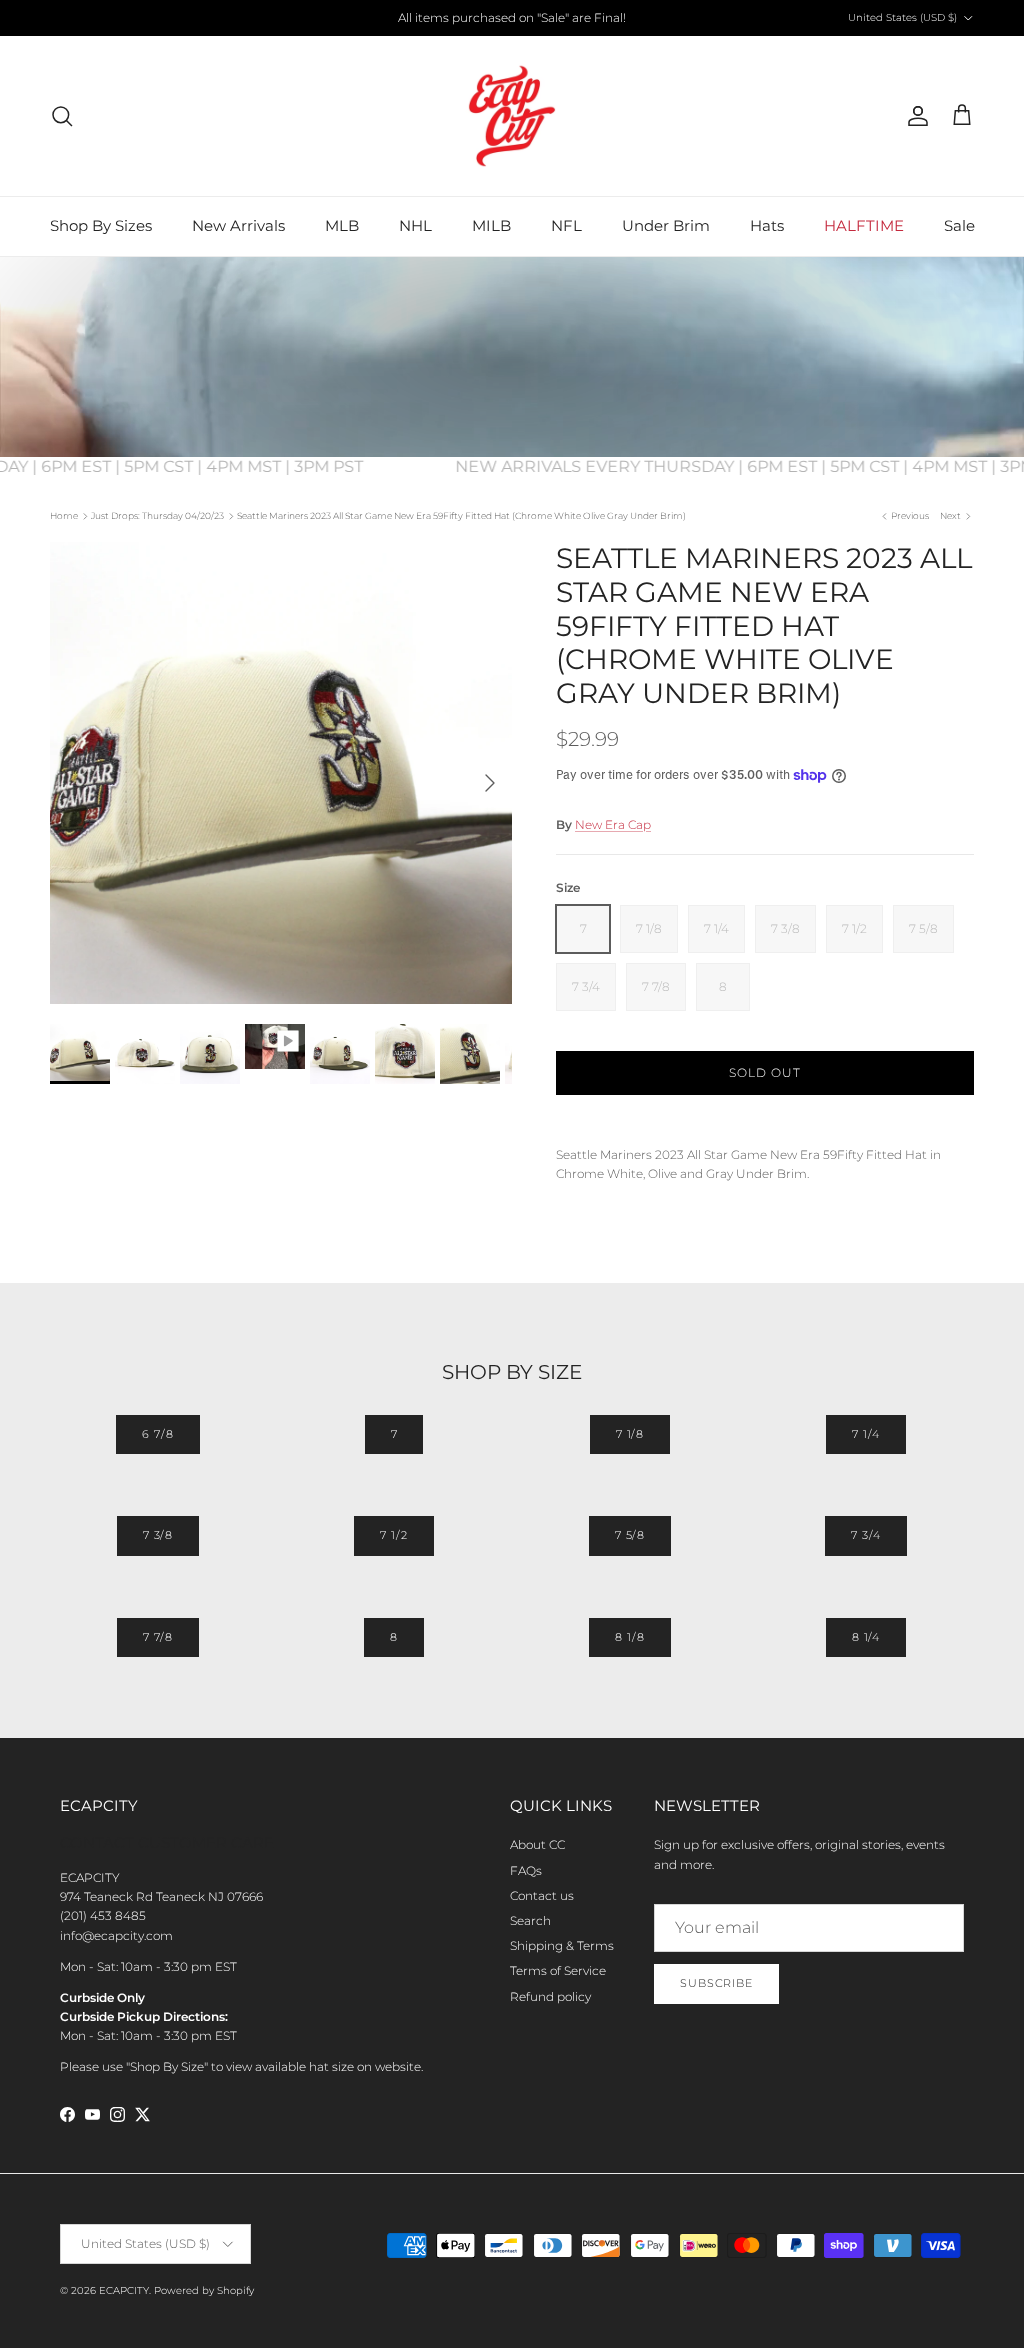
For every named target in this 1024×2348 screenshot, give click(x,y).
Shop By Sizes (101, 225)
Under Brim (666, 225)
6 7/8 (157, 1434)
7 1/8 (630, 1434)
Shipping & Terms (562, 1945)
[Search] (62, 116)
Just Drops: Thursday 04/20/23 (157, 515)
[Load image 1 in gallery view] (281, 773)
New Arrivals (238, 225)
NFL (566, 225)
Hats (767, 225)
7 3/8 (158, 1535)
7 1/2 (393, 1535)
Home (64, 515)
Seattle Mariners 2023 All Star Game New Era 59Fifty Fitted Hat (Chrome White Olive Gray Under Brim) (461, 515)
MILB (491, 225)
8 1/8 (629, 1637)
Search (530, 1920)
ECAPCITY (124, 2290)
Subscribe (716, 1983)
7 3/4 (865, 1535)
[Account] (914, 116)
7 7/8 (158, 1637)
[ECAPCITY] (512, 116)
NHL (415, 225)
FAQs (526, 1870)
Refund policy (550, 1996)
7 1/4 (865, 1434)
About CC (537, 1844)
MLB (342, 225)
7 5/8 (630, 1535)
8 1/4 (866, 1637)
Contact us (542, 1895)
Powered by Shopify (204, 2290)
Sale (959, 225)
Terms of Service (558, 1970)
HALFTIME (864, 225)
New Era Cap (613, 824)
